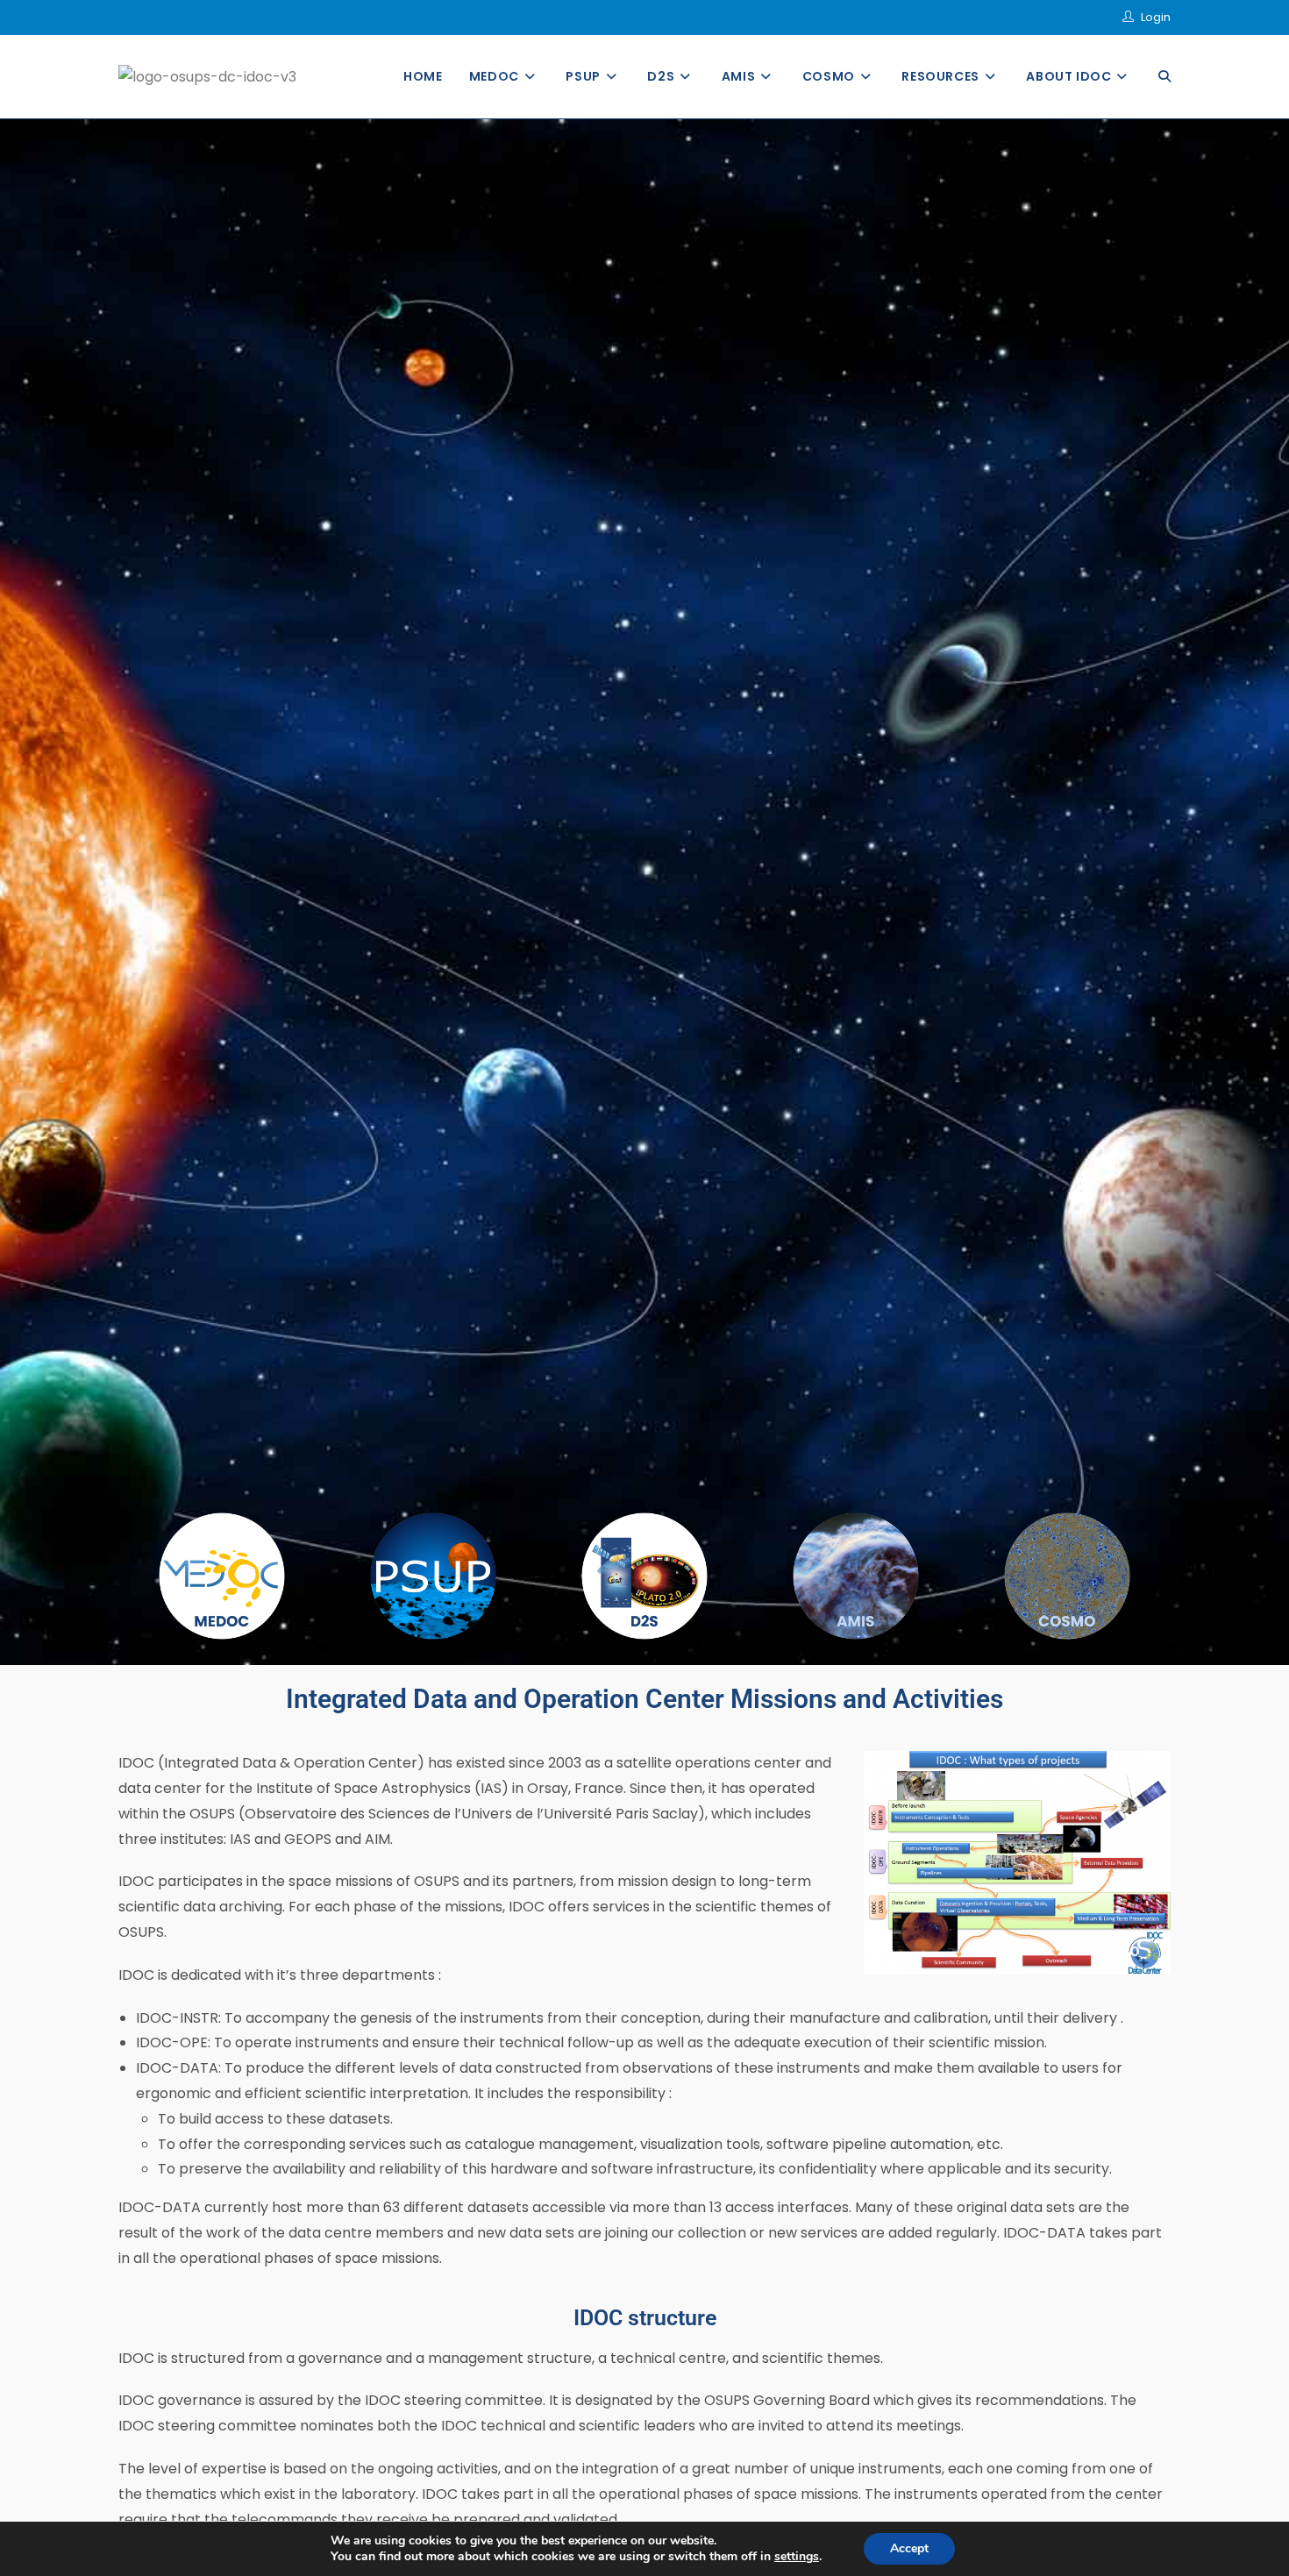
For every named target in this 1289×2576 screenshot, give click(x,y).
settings (797, 2557)
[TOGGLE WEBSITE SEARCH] (1164, 77)
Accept (909, 2548)
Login (1156, 17)
